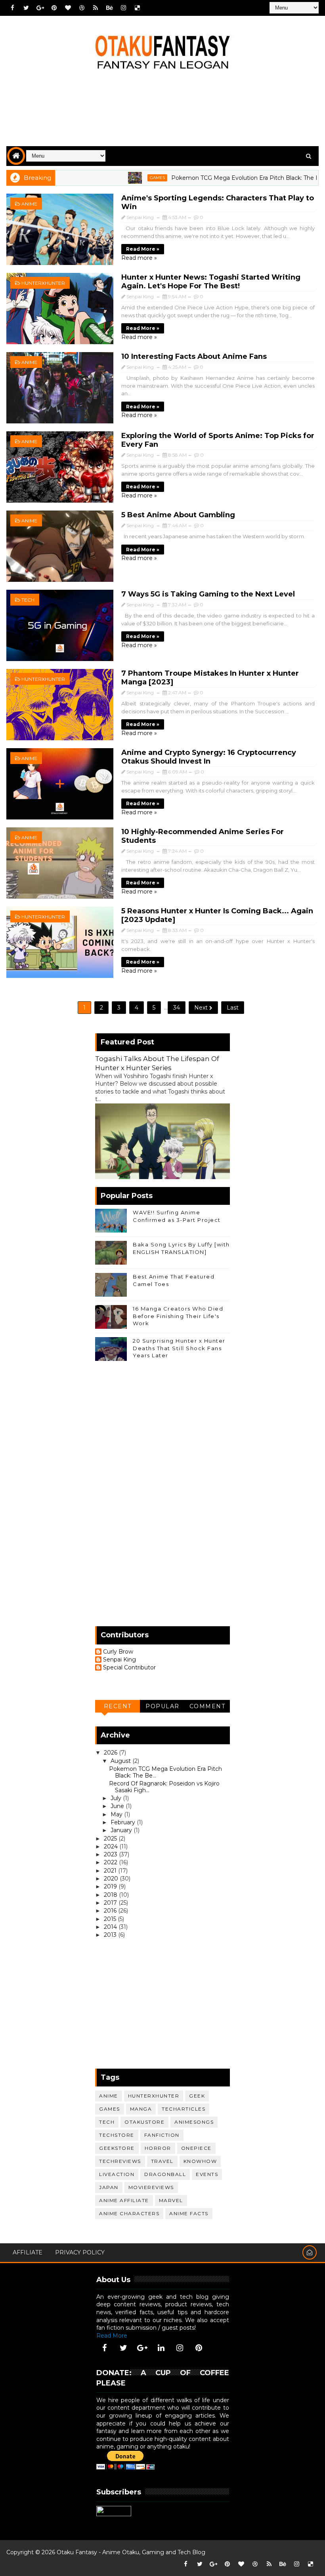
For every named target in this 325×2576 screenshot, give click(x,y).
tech (28, 600)
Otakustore (144, 2122)
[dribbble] (82, 8)
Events (207, 2174)
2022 (111, 1862)
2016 (111, 1911)
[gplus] (40, 8)
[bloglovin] (68, 8)
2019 (111, 1886)
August (121, 1761)
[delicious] (137, 8)
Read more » (143, 249)
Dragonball (165, 2174)
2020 (112, 1879)
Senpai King (119, 1660)
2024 (112, 1846)
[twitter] (26, 8)
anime (29, 204)
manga (141, 2109)
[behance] (109, 8)
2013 (111, 1935)
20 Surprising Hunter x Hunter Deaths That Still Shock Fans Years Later (179, 1348)
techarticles (184, 2109)
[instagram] (123, 8)
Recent (118, 1706)
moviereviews (151, 2187)
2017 (111, 1903)
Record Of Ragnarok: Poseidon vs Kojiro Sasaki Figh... (164, 1787)
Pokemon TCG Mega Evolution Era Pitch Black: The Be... (165, 1772)
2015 (111, 1919)
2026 (111, 1753)
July (117, 1798)
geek (197, 2096)
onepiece (196, 2148)
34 (177, 1008)
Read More (112, 2336)
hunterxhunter (43, 283)
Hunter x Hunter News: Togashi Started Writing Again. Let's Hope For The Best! (211, 282)
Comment (207, 1706)
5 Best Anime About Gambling (178, 515)
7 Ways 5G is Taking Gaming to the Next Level (208, 594)
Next (202, 1008)
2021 (111, 1871)
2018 (111, 1895)
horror (158, 2148)
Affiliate (28, 2252)
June (118, 1806)
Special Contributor (129, 1668)
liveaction (117, 2174)
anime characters (129, 2213)
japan (109, 2187)
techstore (117, 2135)
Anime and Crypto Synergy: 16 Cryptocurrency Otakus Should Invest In (209, 757)
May (117, 1814)
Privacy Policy (80, 2252)
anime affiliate (124, 2200)
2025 (111, 1839)
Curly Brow (118, 1652)
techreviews (120, 2161)
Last (233, 1008)
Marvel (171, 2200)
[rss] (96, 8)
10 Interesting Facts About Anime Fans (194, 356)
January (122, 1830)
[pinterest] (54, 8)
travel (162, 2161)
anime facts (189, 2213)
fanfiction (162, 2135)
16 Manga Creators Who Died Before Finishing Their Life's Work (178, 1316)
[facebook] (12, 8)
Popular (162, 1706)
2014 (111, 1927)
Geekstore (117, 2148)
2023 (111, 1854)
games (119, 178)
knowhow (200, 2161)
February (124, 1822)
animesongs (194, 2122)
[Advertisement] (162, 114)
